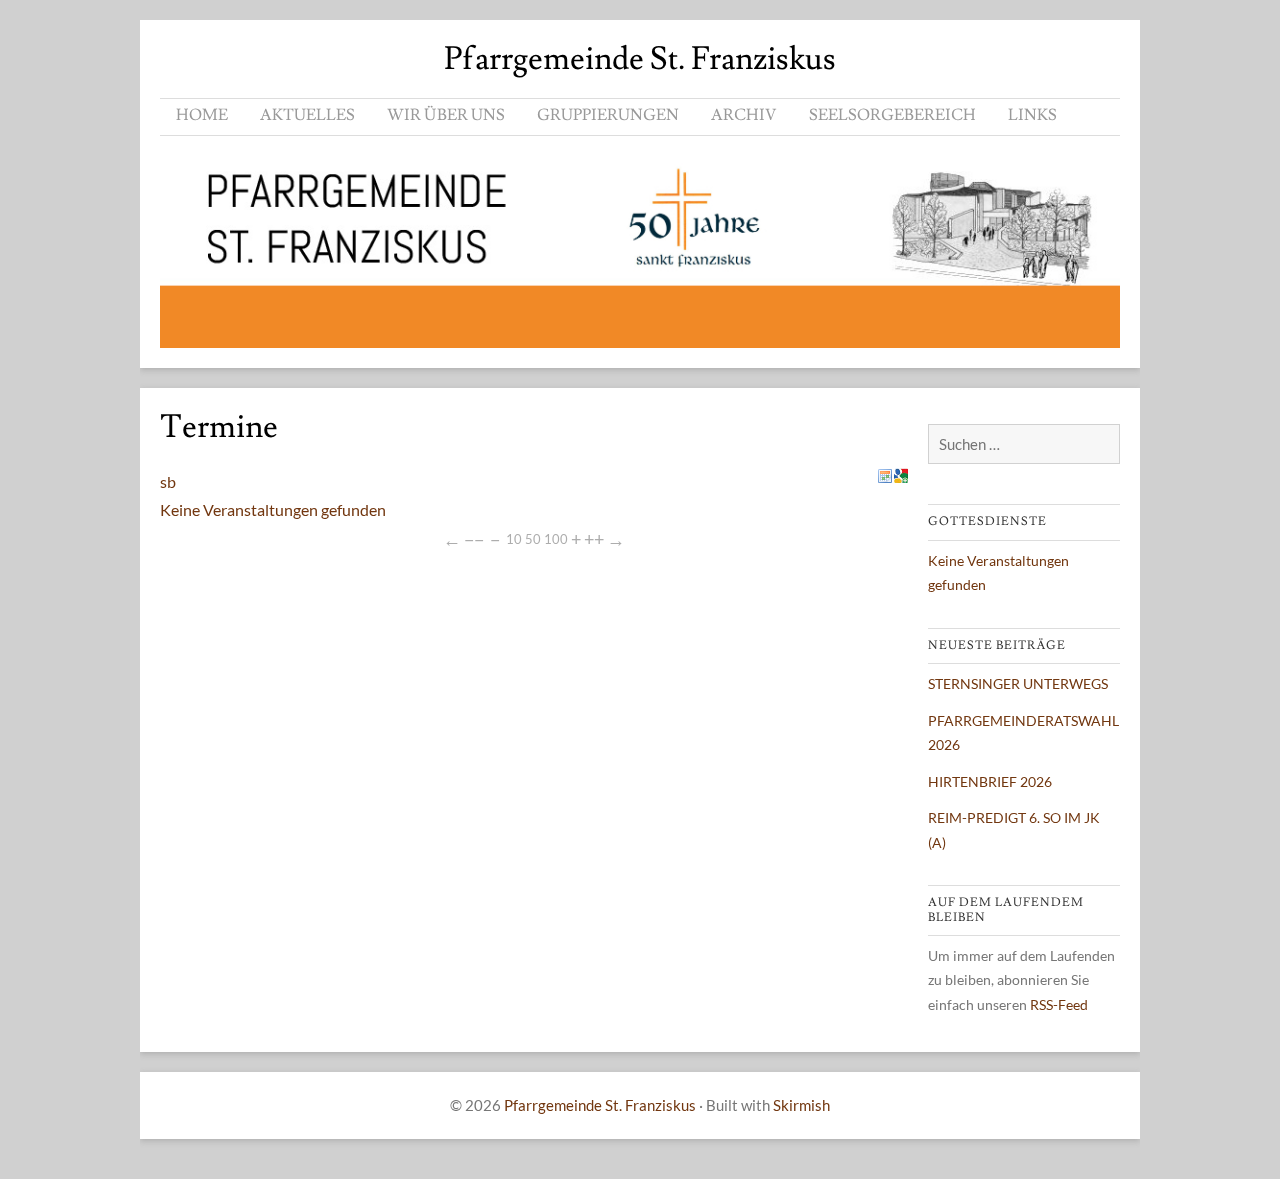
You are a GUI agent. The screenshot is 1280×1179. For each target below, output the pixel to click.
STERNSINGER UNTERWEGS (1018, 683)
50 (533, 539)
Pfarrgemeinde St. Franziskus (640, 59)
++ (594, 539)
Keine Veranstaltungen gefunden (273, 509)
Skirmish (801, 1105)
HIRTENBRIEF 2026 (990, 781)
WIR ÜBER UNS (446, 115)
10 (514, 539)
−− (474, 539)
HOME (202, 115)
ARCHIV (744, 115)
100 (556, 539)
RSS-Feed (1059, 1004)
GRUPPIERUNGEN (608, 115)
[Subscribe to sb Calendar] (885, 476)
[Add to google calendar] (901, 476)
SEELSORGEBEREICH (892, 115)
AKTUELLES (307, 115)
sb (168, 481)
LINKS (1032, 115)
